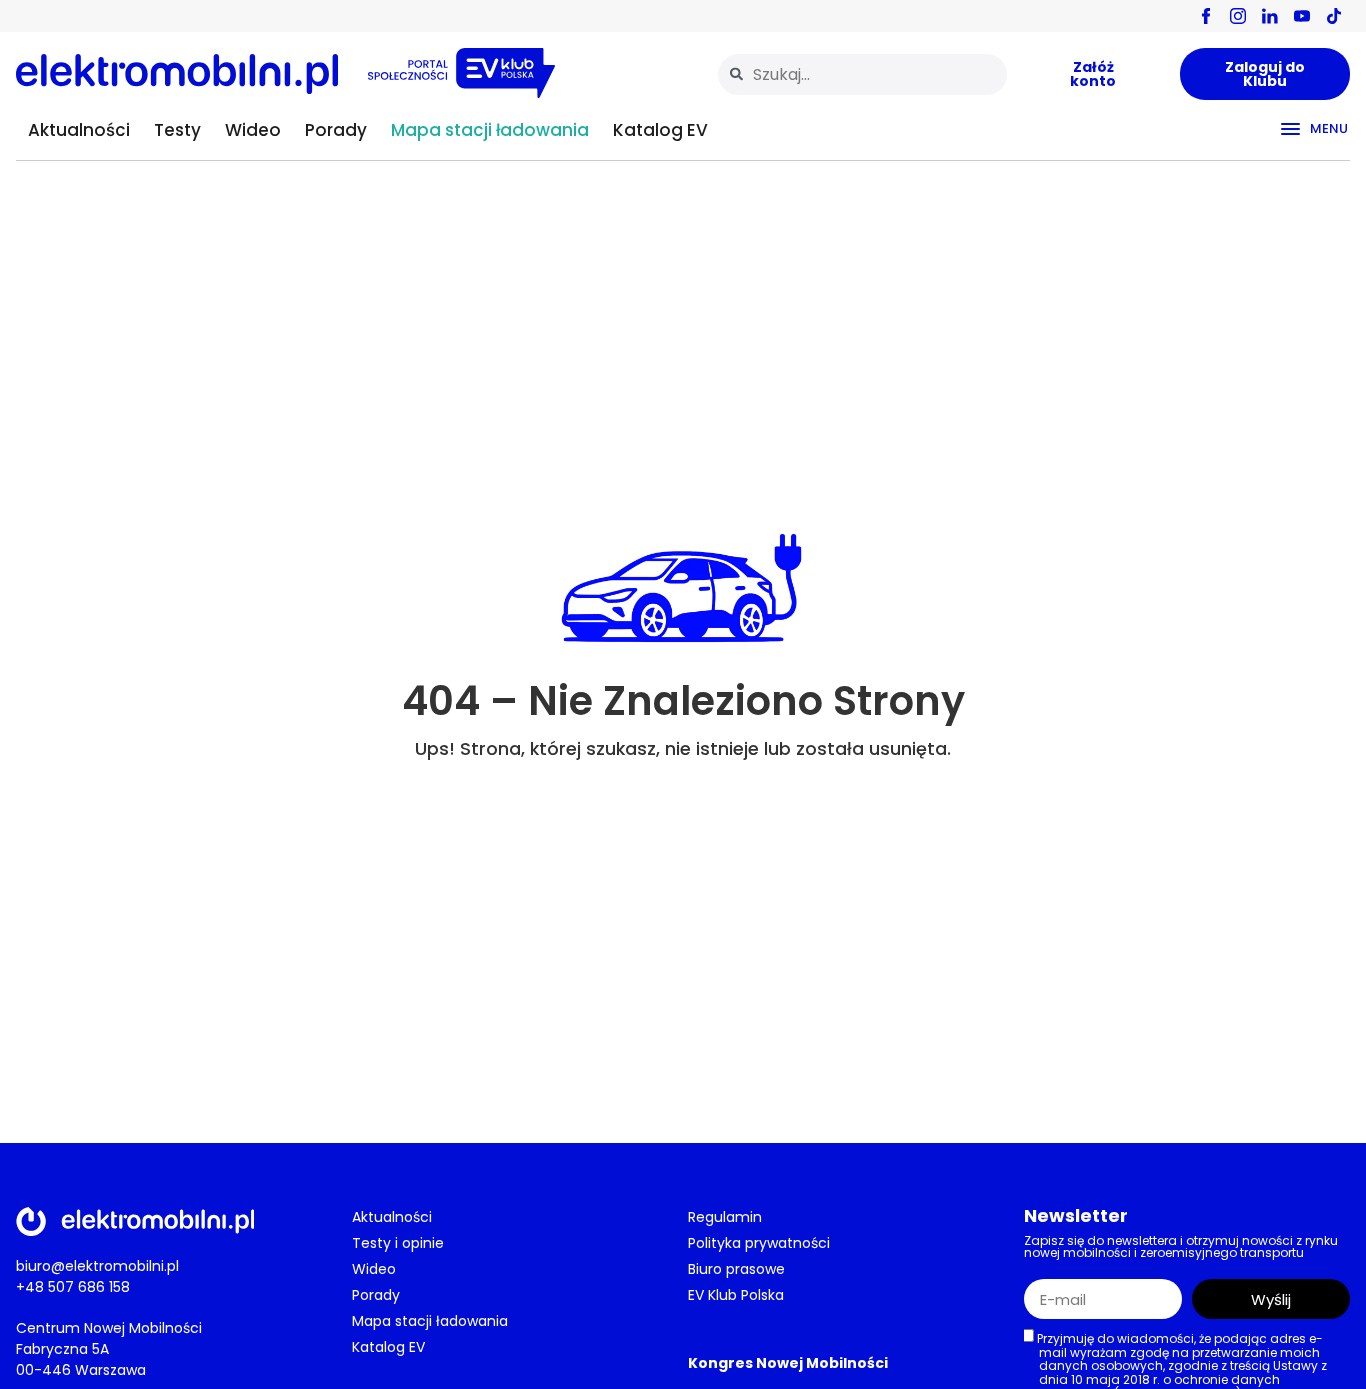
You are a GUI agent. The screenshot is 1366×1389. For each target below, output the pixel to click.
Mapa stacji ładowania (490, 130)
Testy (177, 130)
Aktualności (79, 130)
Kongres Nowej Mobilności (788, 1363)
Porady (336, 130)
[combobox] (862, 74)
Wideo (253, 130)
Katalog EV (660, 130)
